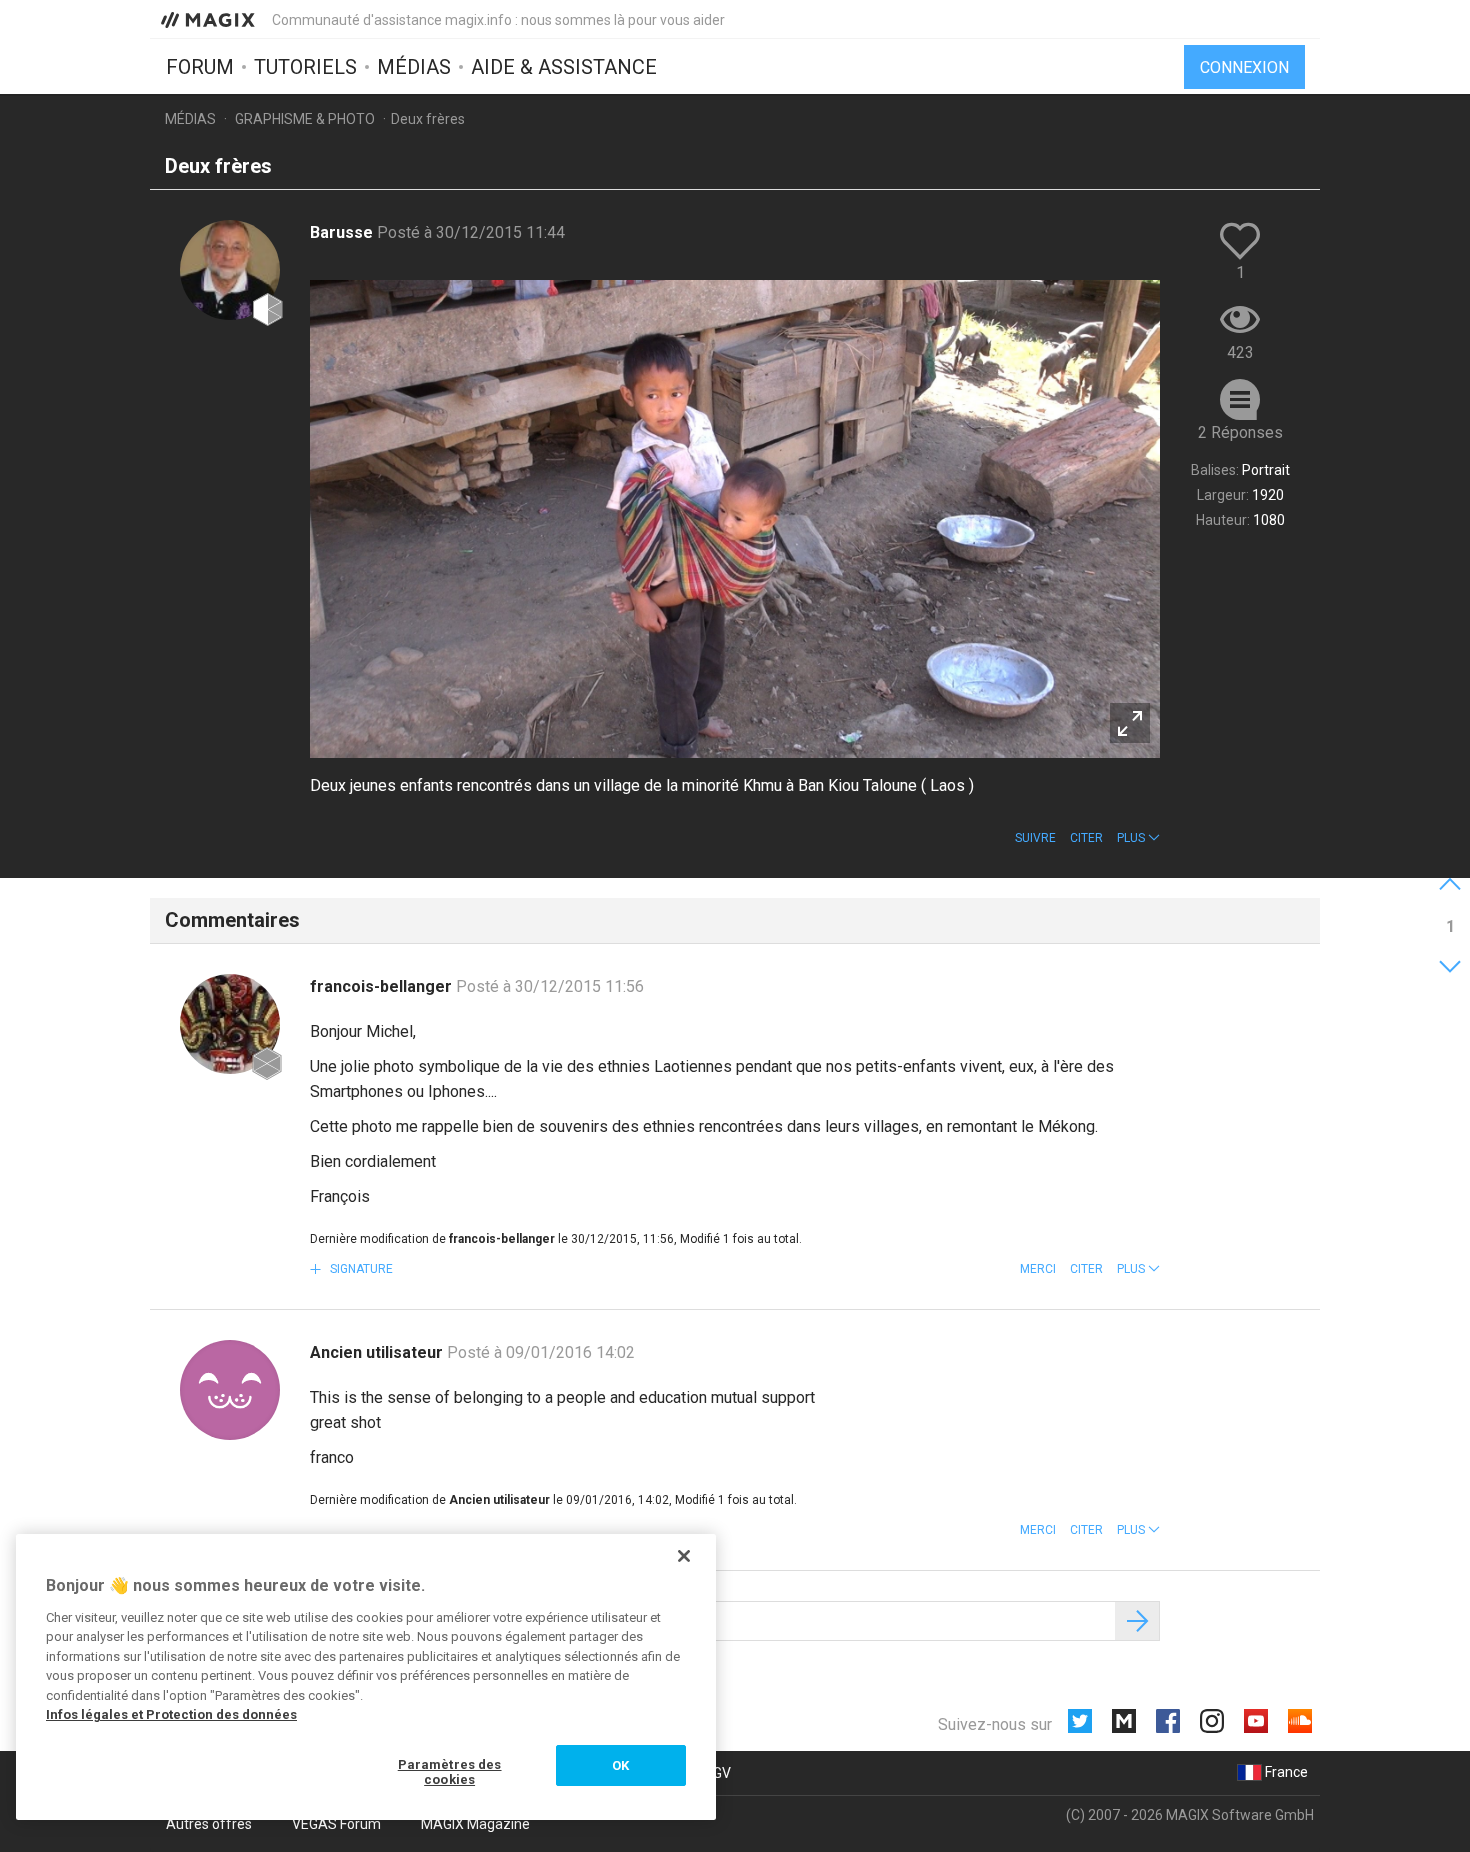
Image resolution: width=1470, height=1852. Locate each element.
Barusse (343, 232)
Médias (414, 67)
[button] (1138, 838)
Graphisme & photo (305, 119)
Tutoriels (305, 67)
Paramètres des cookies (450, 1772)
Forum (200, 67)
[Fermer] (684, 1556)
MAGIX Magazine (475, 1824)
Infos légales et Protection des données (171, 1714)
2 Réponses (1240, 432)
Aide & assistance (564, 67)
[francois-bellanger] (230, 1024)
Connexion (1244, 67)
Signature (360, 1269)
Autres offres (209, 1824)
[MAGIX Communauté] (209, 19)
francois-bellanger (383, 986)
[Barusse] (230, 270)
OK (620, 1765)
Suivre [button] (1035, 838)
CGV (717, 1773)
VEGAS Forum (336, 1824)
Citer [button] (1086, 838)
